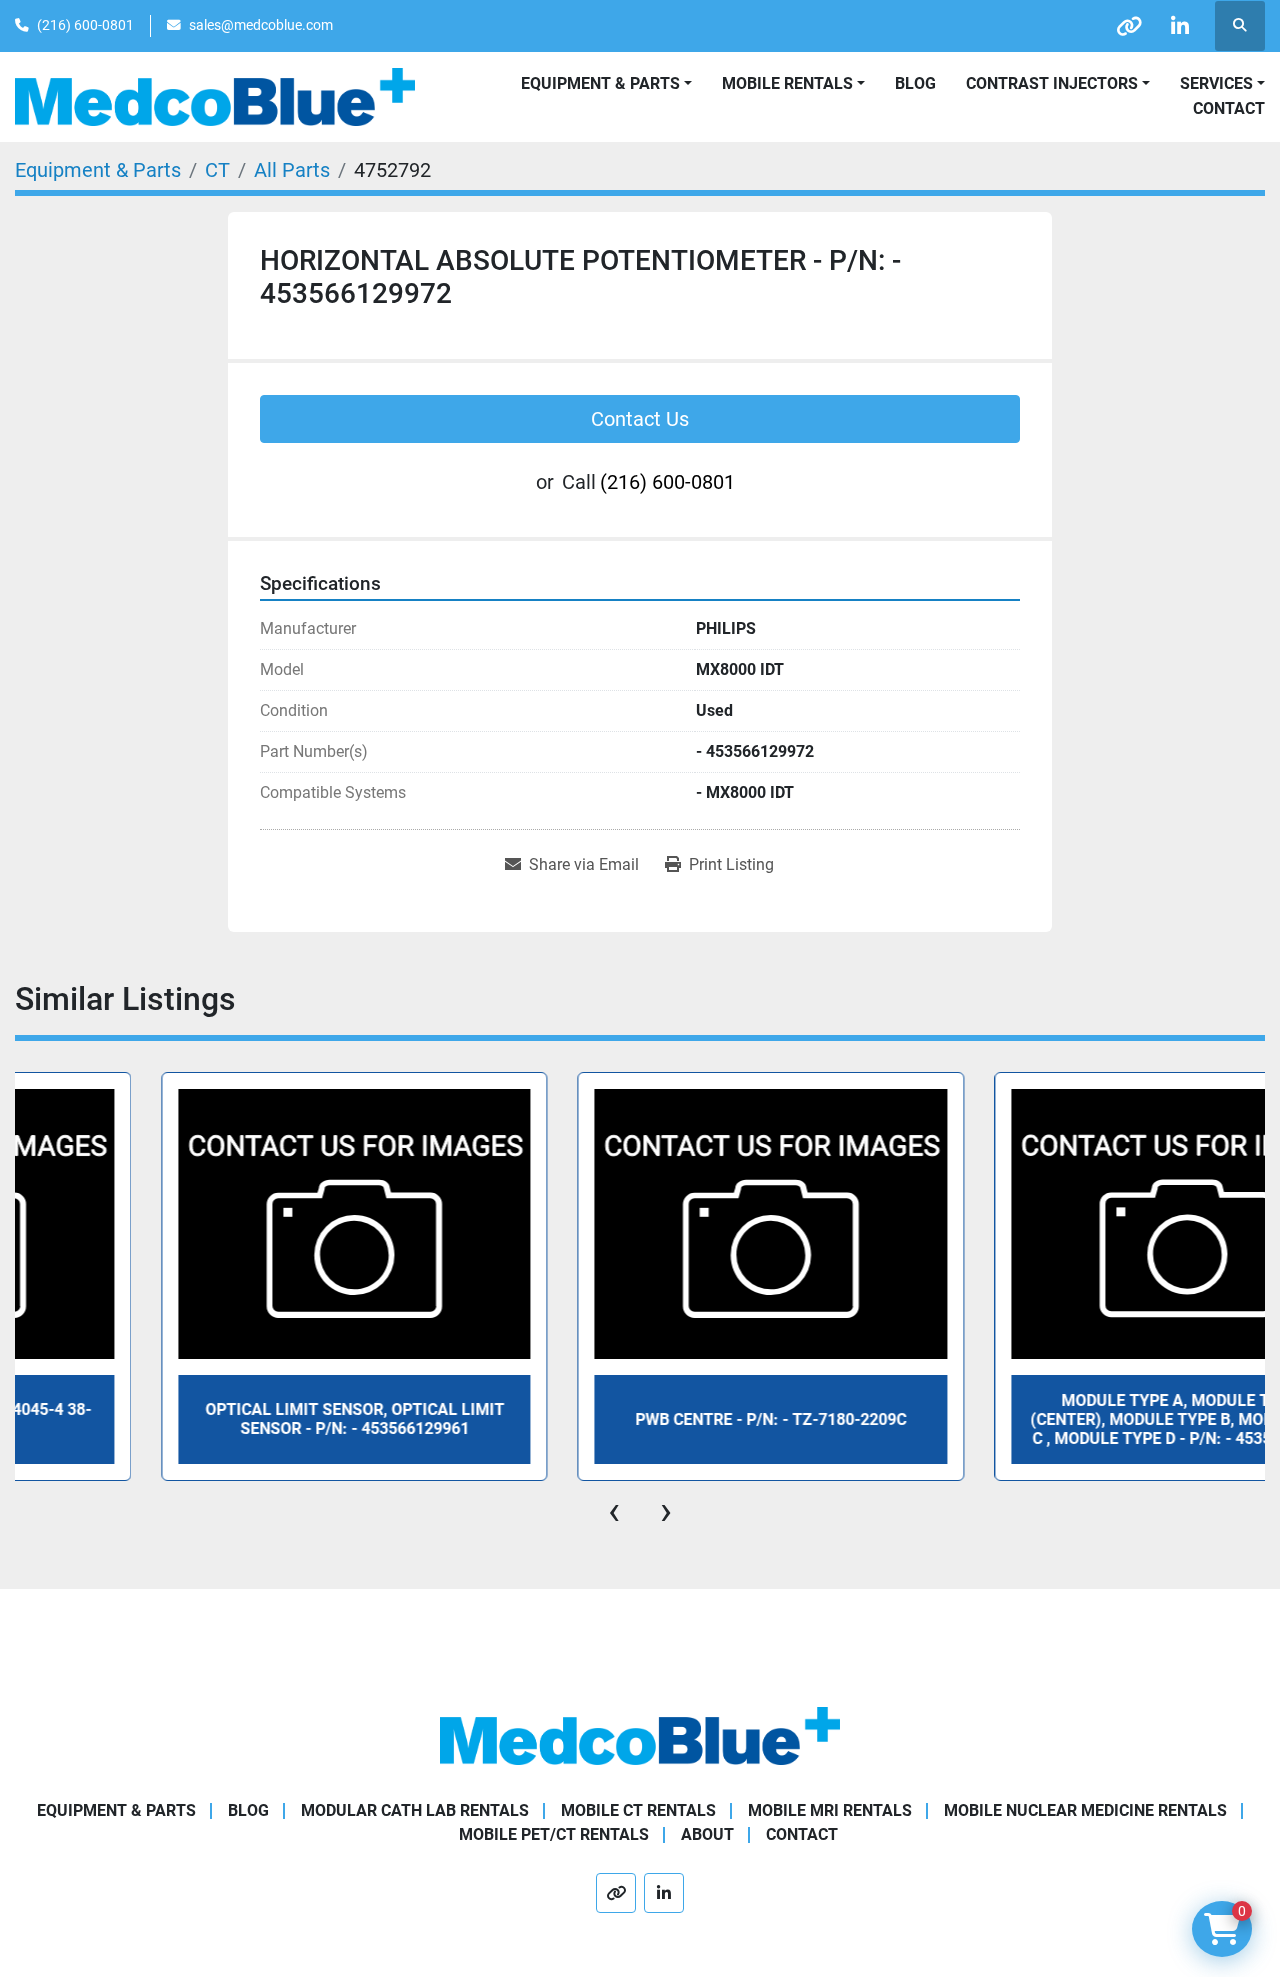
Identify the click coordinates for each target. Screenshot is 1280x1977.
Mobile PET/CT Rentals (554, 1834)
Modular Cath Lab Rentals (415, 1810)
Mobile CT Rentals (638, 1810)
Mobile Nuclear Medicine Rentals (1085, 1810)
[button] (793, 84)
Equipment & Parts (116, 1810)
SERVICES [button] (1216, 83)
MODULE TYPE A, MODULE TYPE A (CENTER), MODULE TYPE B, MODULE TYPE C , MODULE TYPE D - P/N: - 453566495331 (1055, 1419)
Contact (1229, 108)
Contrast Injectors (1052, 83)
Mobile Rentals (787, 83)
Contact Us (640, 419)
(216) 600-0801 (85, 25)
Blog (915, 83)
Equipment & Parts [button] (600, 83)
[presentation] (614, 1511)
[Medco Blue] (640, 1734)
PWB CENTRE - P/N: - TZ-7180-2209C (638, 1419)
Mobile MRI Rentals (830, 1810)
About (707, 1834)
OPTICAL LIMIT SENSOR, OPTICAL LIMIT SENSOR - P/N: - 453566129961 (222, 1419)
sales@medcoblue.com (261, 25)
